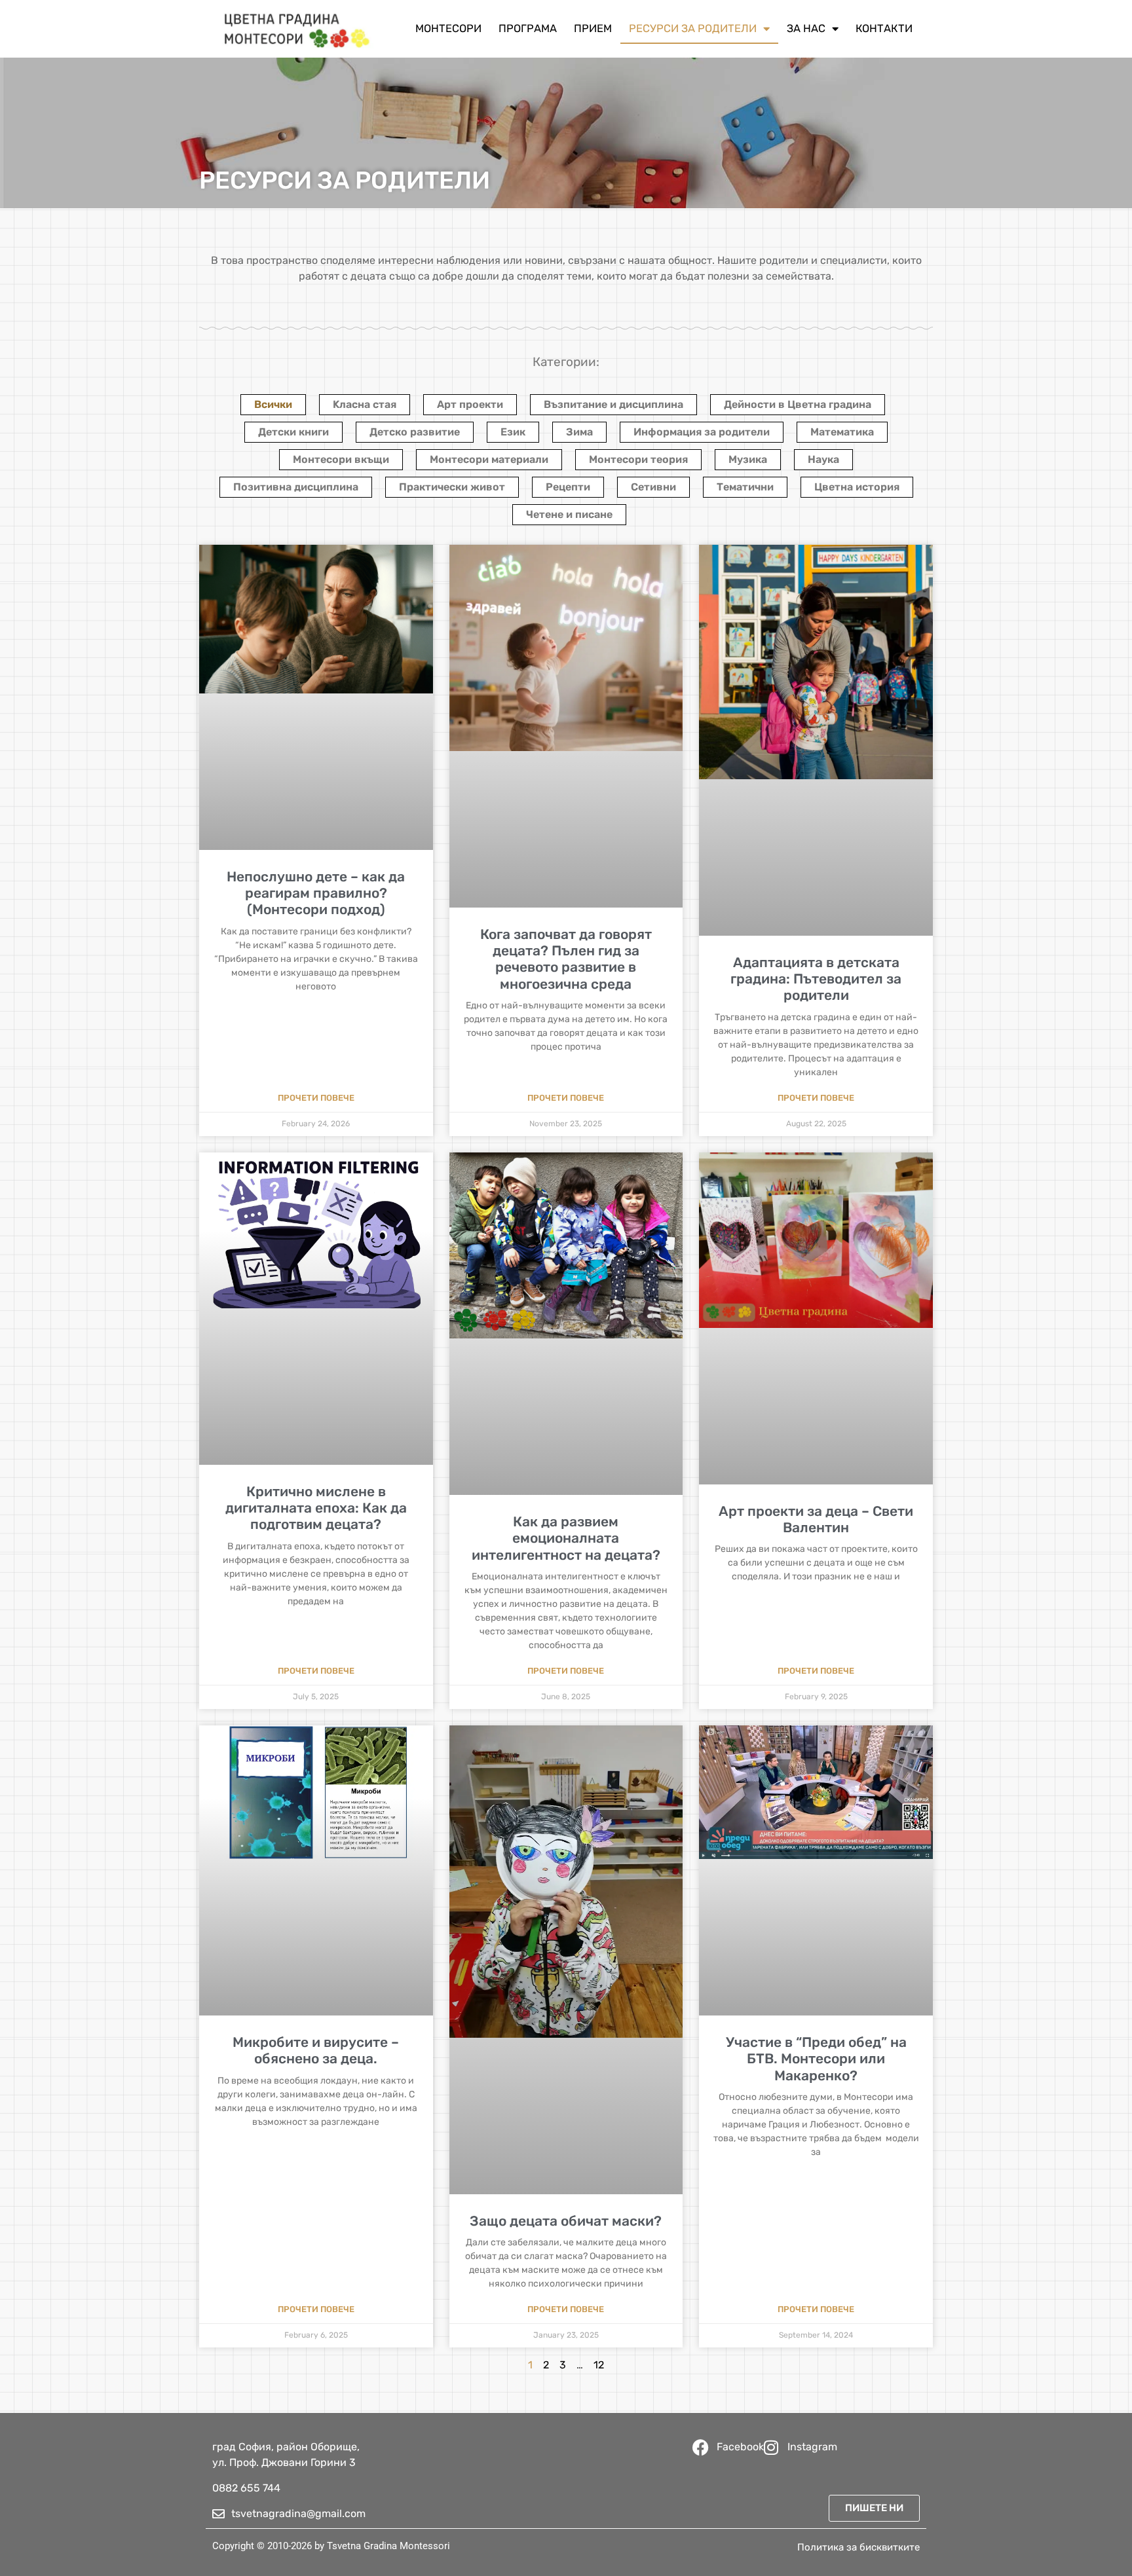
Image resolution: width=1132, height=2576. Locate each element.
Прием (593, 28)
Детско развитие (415, 432)
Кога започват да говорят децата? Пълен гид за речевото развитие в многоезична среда (566, 959)
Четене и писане (569, 514)
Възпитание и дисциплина (613, 404)
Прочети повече (316, 1098)
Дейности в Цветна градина (798, 404)
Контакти (884, 28)
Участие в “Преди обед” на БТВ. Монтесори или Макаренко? (816, 2058)
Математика (842, 432)
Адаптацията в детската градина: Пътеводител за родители (816, 979)
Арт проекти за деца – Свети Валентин (816, 1519)
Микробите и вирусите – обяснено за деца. (316, 2050)
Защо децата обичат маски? (566, 2221)
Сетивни (653, 487)
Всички (273, 404)
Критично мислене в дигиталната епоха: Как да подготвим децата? (316, 1508)
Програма (528, 28)
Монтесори (448, 28)
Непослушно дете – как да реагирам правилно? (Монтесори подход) (316, 893)
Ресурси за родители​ (693, 28)
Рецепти (568, 487)
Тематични (745, 487)
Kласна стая (365, 404)
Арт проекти (470, 404)
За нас (806, 28)
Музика (748, 459)
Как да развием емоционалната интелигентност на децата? (566, 1538)
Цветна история (857, 487)
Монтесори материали (489, 459)
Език (513, 432)
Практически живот (452, 487)
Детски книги (293, 432)
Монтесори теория (638, 459)
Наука (823, 459)
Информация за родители (702, 432)
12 (599, 2365)
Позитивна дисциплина (296, 487)
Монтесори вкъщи (341, 459)
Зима (579, 432)
